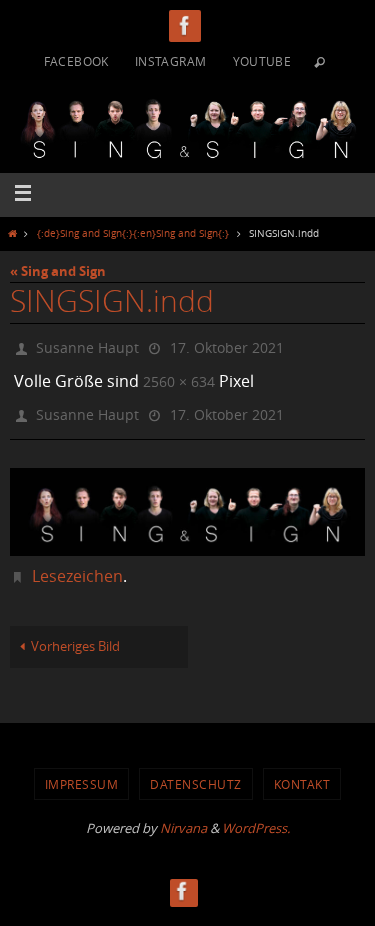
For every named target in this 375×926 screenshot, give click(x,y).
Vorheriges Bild (75, 635)
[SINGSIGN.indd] (187, 500)
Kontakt (302, 772)
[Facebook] (185, 25)
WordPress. (256, 817)
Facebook (76, 61)
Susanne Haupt (87, 345)
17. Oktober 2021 (227, 345)
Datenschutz (196, 772)
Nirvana (183, 817)
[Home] (12, 233)
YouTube (262, 61)
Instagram (171, 61)
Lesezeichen (77, 564)
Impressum (82, 772)
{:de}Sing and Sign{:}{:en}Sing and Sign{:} (133, 233)
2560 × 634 (179, 375)
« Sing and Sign (58, 271)
